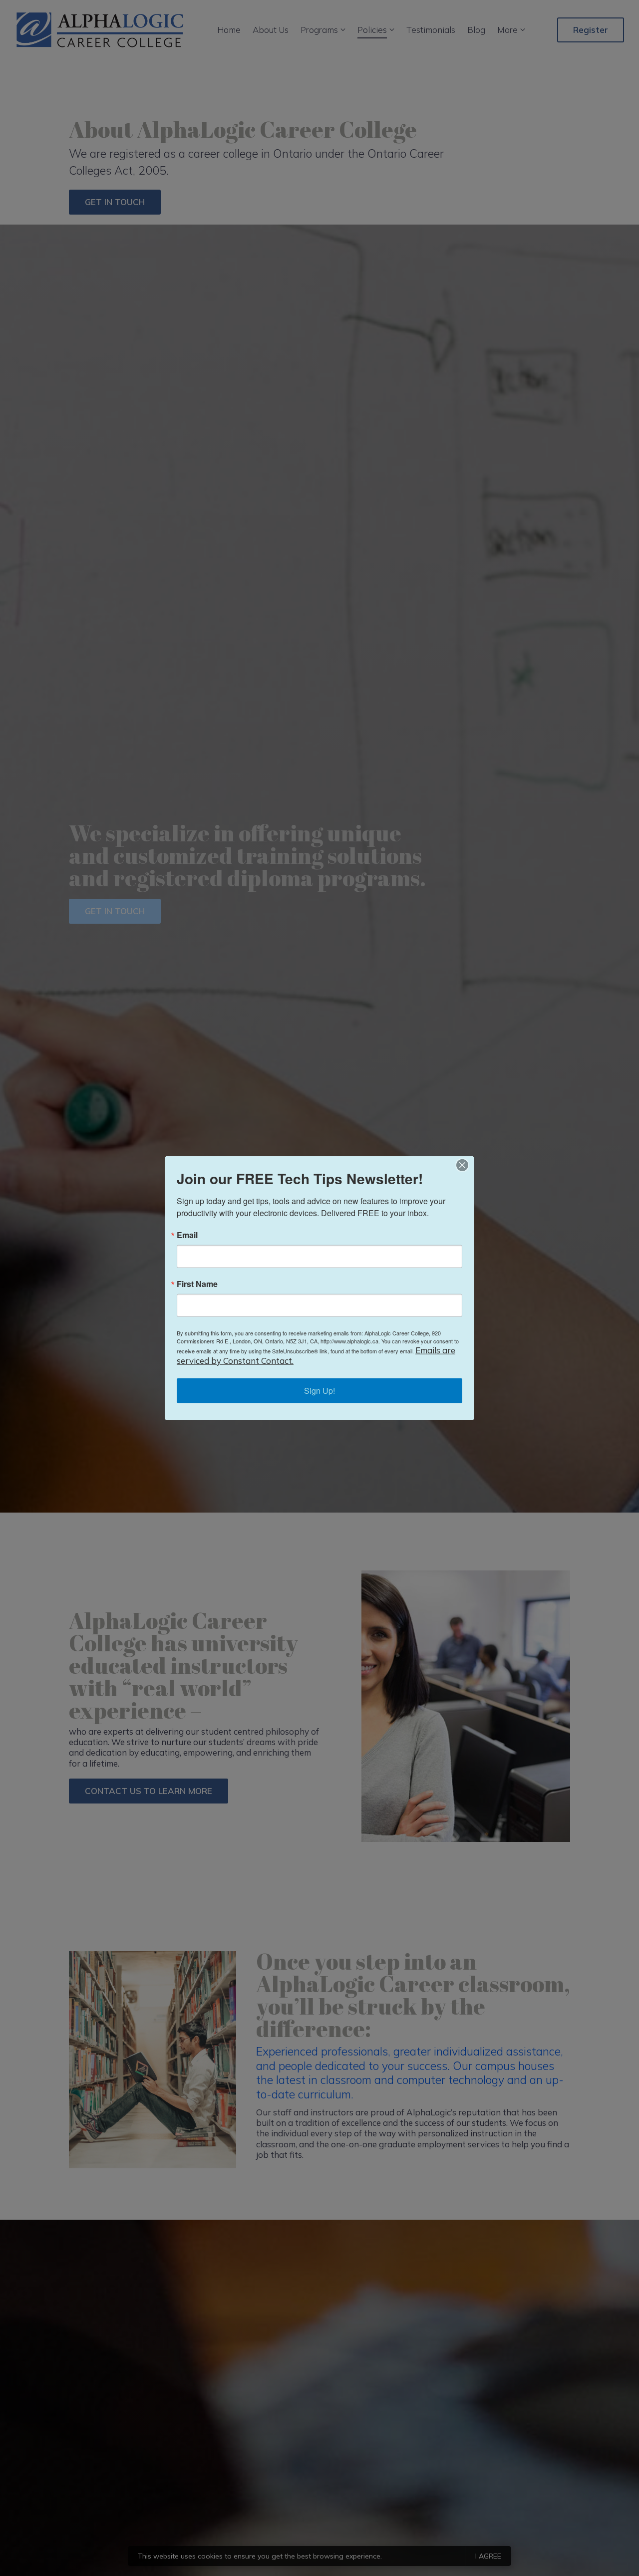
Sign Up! (319, 1390)
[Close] (465, 1165)
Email (187, 1235)
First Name (197, 1284)
